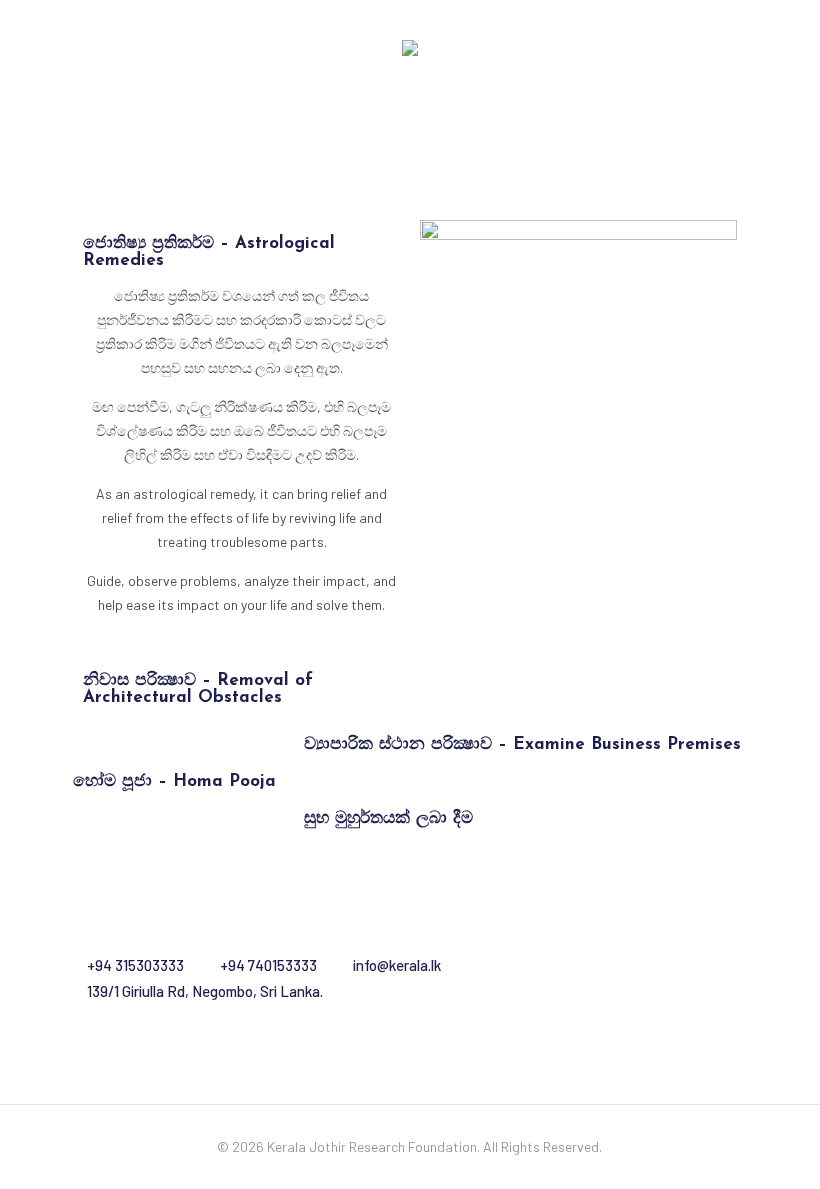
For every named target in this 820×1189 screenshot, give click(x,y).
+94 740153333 (268, 965)
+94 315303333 (135, 965)
